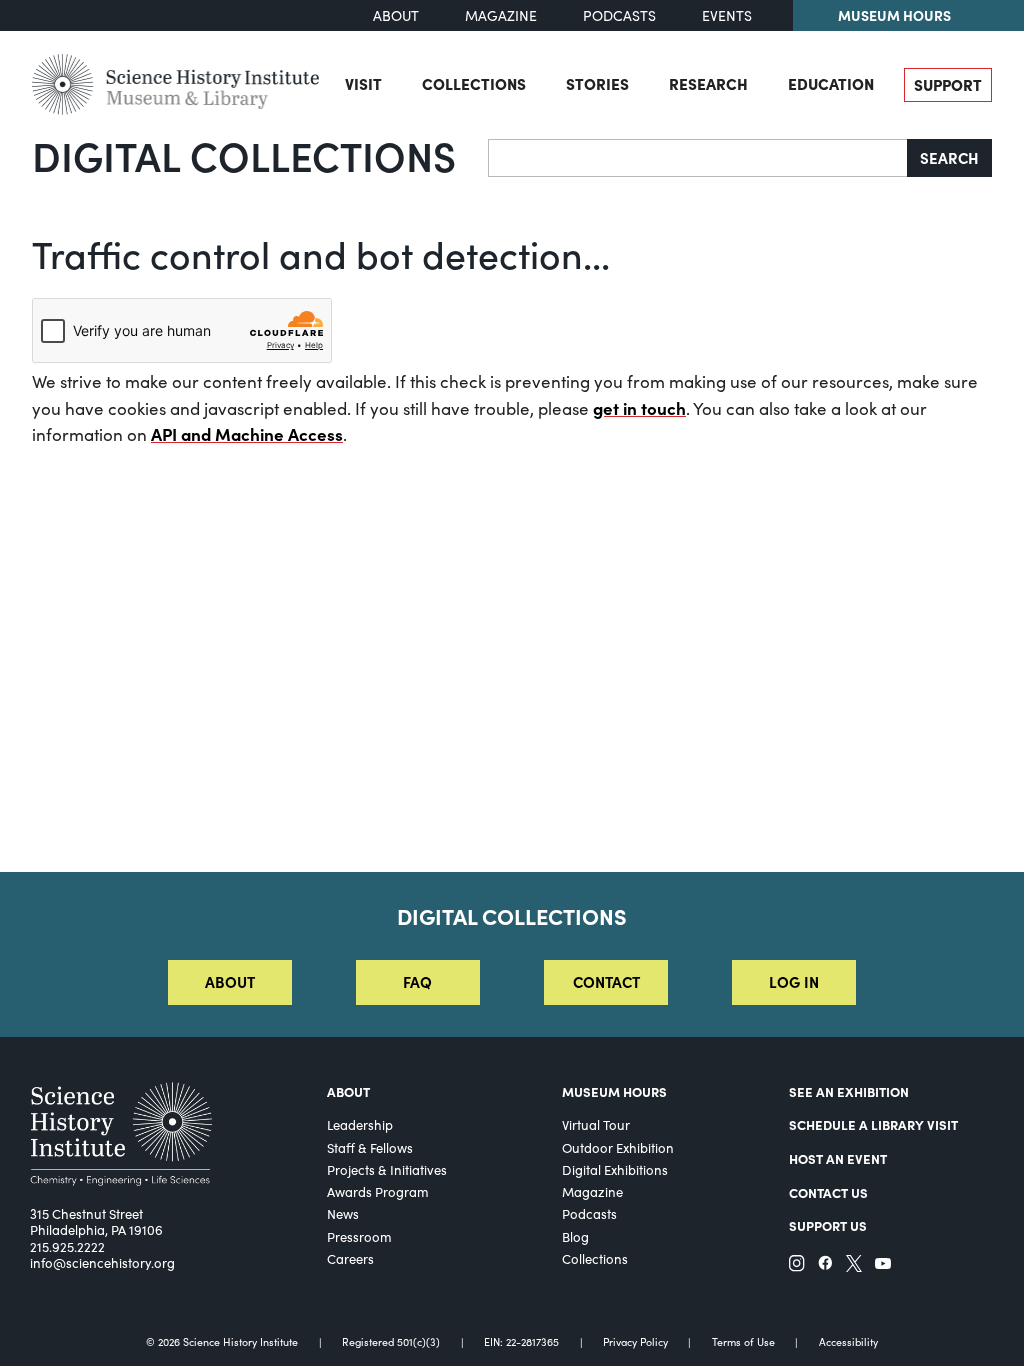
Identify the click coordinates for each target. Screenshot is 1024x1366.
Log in (794, 981)
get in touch (639, 407)
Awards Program (378, 1192)
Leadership (360, 1125)
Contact (606, 981)
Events (727, 15)
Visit (363, 83)
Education (831, 83)
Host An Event (838, 1158)
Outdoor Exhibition (618, 1148)
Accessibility (848, 1342)
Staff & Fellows (370, 1148)
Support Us (828, 1225)
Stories (597, 83)
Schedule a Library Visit (873, 1124)
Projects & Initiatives (387, 1170)
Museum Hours (894, 15)
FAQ (417, 981)
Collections (474, 83)
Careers (350, 1259)
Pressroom (359, 1237)
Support (948, 84)
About (396, 15)
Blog (575, 1237)
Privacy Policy (635, 1342)
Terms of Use (743, 1342)
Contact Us (828, 1192)
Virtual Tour (596, 1125)
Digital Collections (244, 155)
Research (708, 83)
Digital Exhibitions (615, 1170)
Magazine (501, 15)
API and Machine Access (247, 433)
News (343, 1214)
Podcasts (619, 15)
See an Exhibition (849, 1091)
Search (949, 157)
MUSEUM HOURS (614, 1091)
